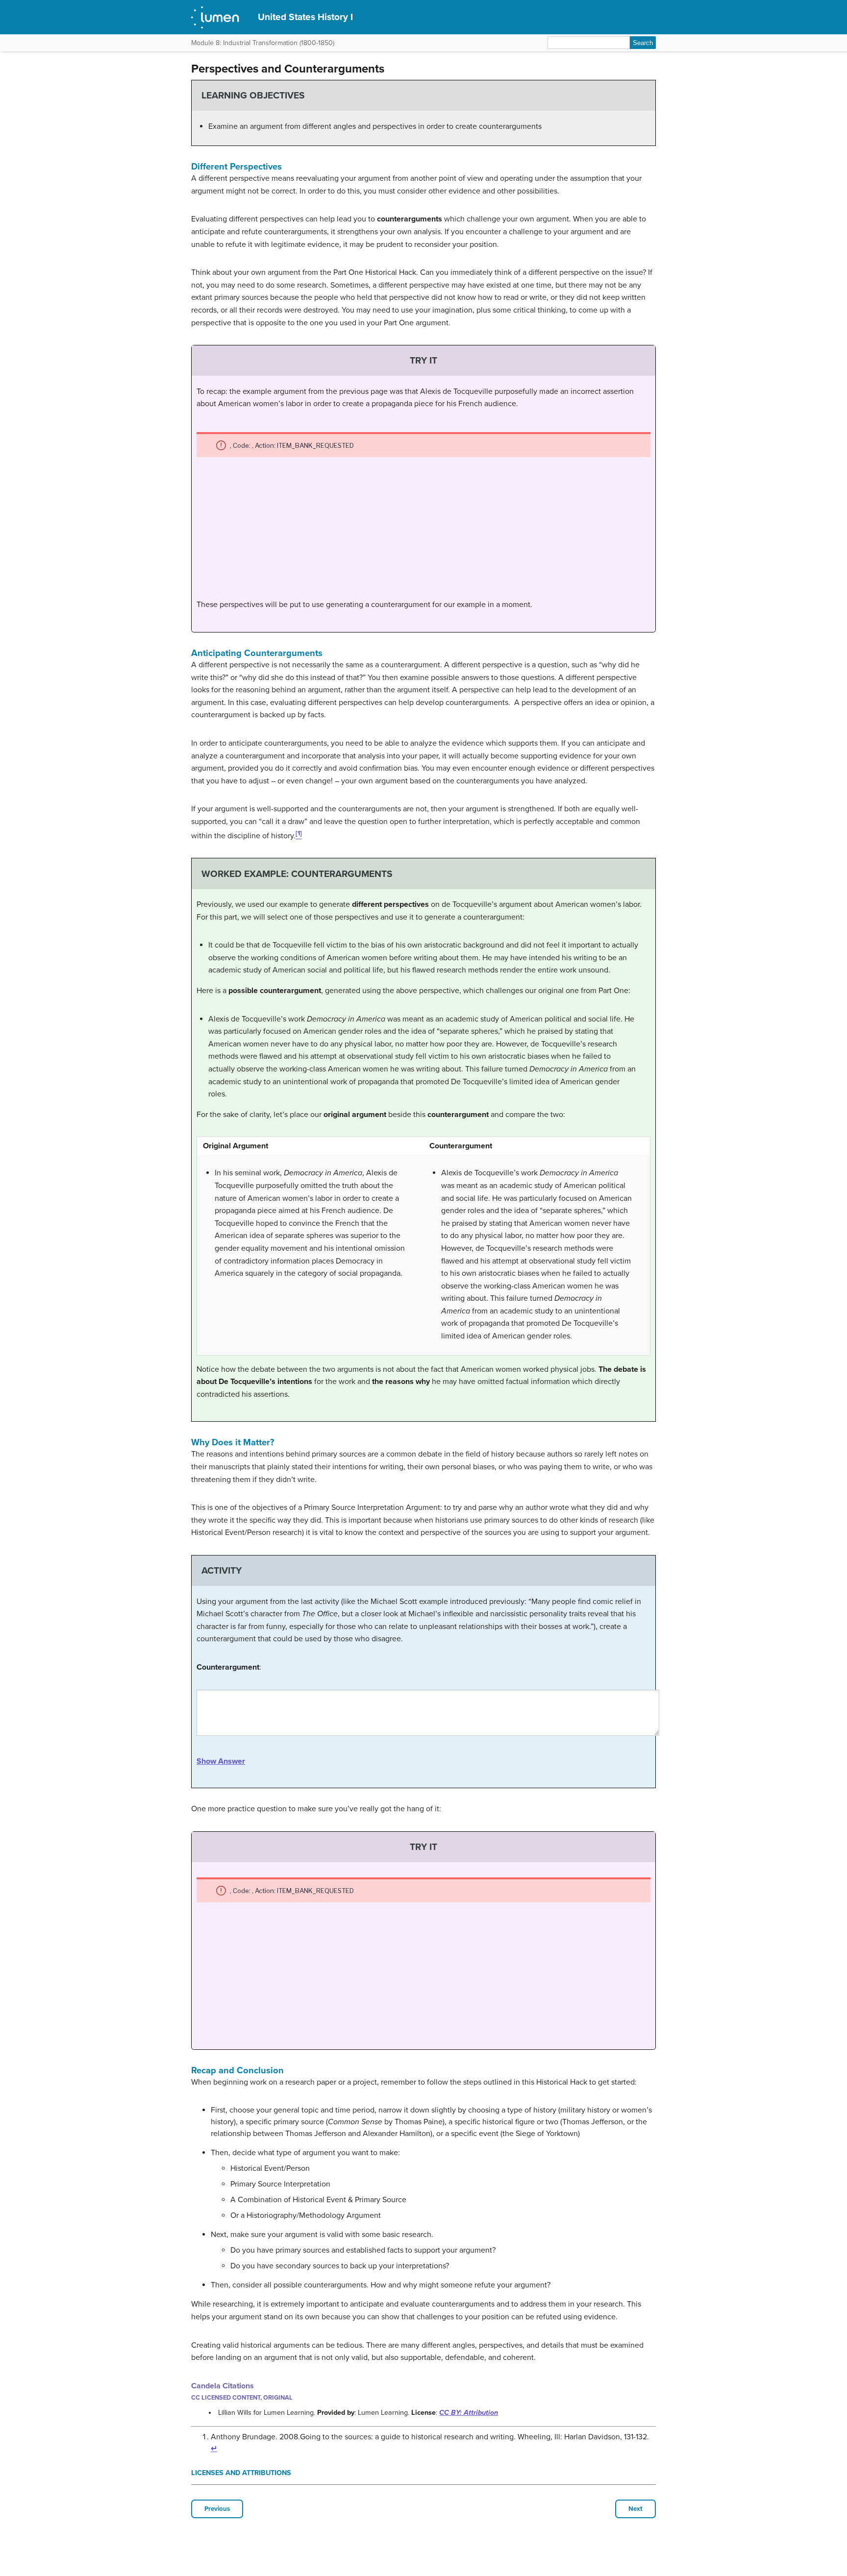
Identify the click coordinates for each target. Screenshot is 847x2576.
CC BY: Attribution (469, 2413)
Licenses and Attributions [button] (241, 2473)
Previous (217, 2509)
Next (635, 2509)
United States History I (305, 17)
